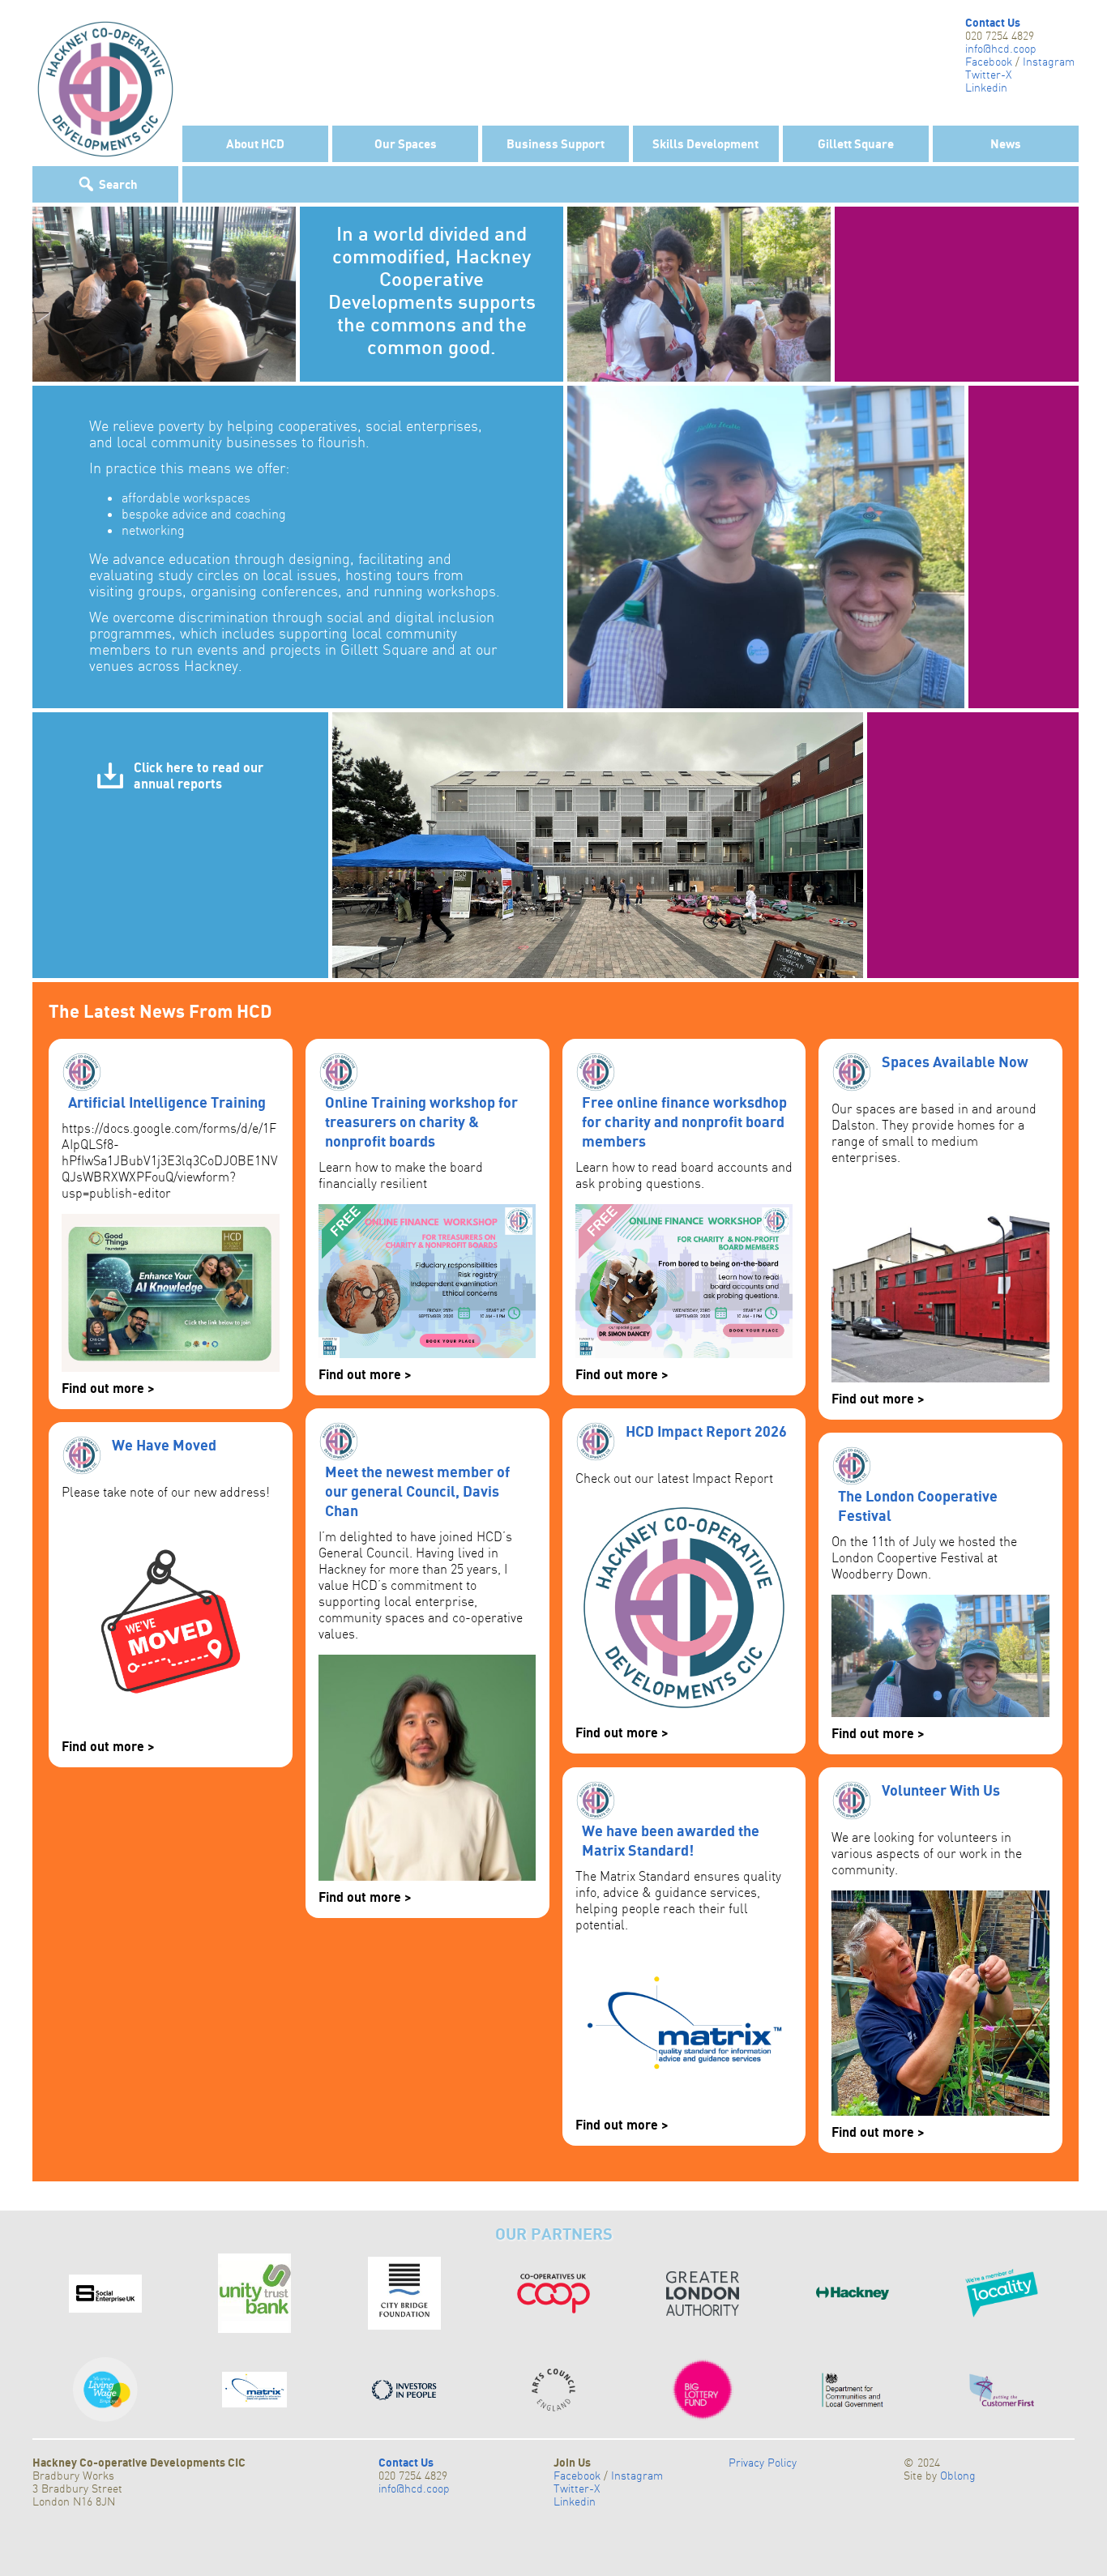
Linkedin (986, 88)
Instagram (1049, 62)
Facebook (989, 62)
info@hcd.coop (1001, 49)
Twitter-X (988, 75)
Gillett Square (856, 143)
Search (118, 184)
